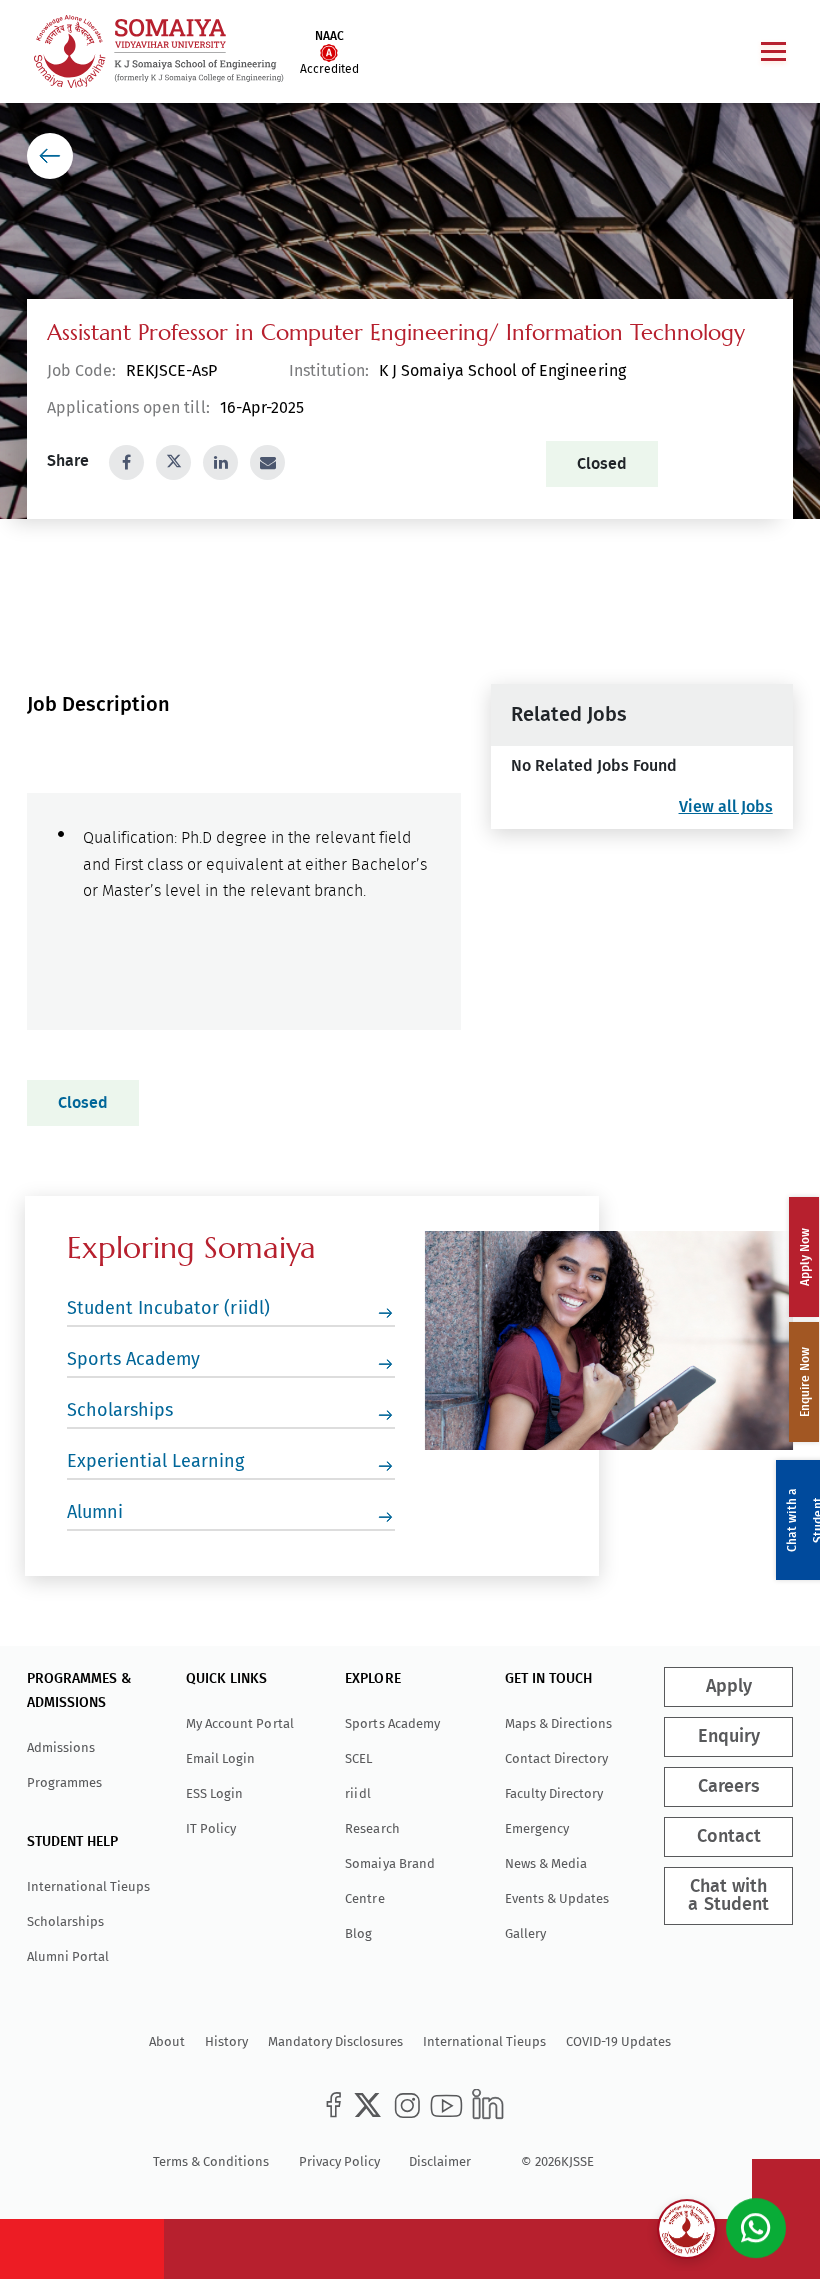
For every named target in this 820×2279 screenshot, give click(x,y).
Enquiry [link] (728, 1737)
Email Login (220, 1758)
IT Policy (211, 1828)
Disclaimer (440, 2161)
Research (372, 1828)
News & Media (546, 1863)
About (167, 2041)
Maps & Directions (558, 1723)
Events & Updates (557, 1898)
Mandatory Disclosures (335, 2041)
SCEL (358, 1758)
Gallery (525, 1933)
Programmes (64, 1782)
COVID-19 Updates (618, 2041)
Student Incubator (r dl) (168, 1308)
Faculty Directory (554, 1793)
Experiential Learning (155, 1461)
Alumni (95, 1512)
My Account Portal (239, 1723)
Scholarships (120, 1410)
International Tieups (88, 1886)
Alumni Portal (68, 1956)
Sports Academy (133, 1359)
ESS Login (214, 1793)
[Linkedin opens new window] (220, 462)
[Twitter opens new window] (173, 462)
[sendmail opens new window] (267, 462)
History (226, 2041)
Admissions (61, 1747)
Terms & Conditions (211, 2161)
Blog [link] (358, 1933)
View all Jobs (725, 806)
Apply (728, 1687)
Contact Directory (556, 1758)
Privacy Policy (339, 2161)
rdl (357, 1793)
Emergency (537, 1828)
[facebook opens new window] (126, 462)
